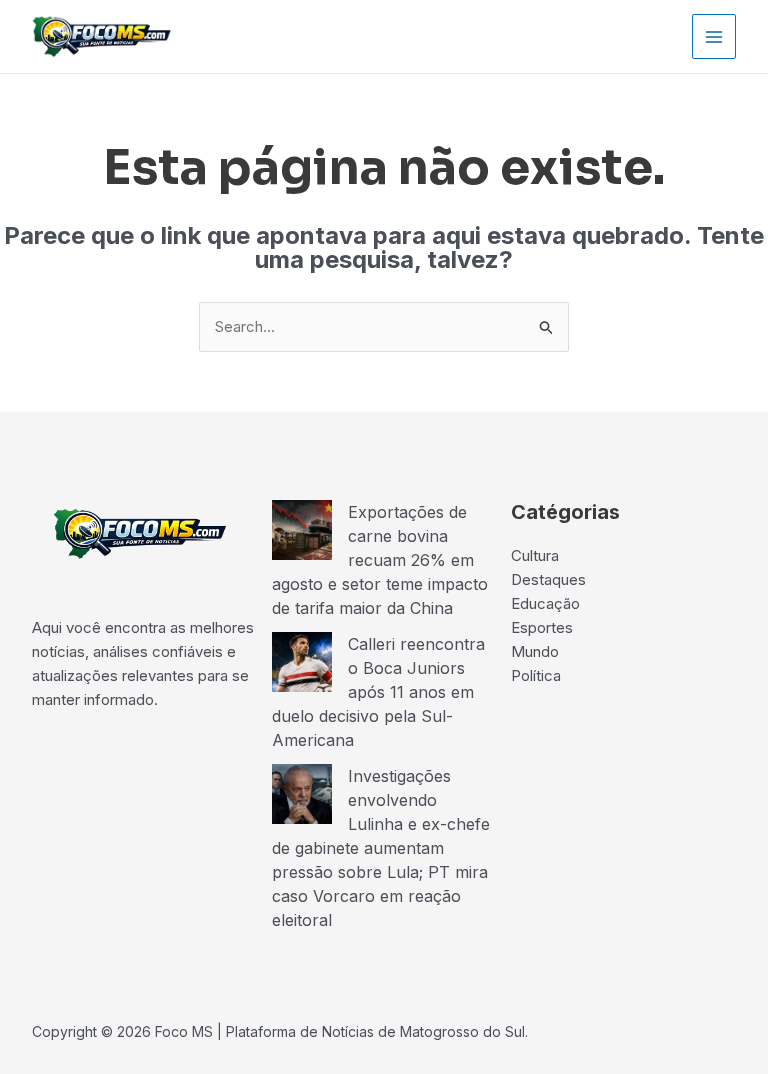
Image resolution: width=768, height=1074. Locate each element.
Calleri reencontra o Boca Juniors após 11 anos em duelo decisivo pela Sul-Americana (378, 692)
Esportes (542, 627)
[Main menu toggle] (714, 36)
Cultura (535, 555)
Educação (545, 603)
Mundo (535, 651)
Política (536, 675)
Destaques (548, 579)
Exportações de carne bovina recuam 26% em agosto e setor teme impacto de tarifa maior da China (380, 560)
